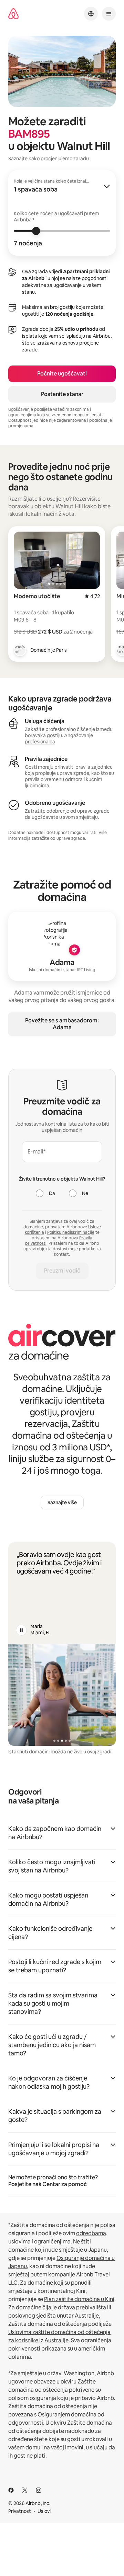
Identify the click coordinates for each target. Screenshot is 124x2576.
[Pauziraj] (21, 1630)
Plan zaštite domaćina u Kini (79, 2299)
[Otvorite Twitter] (25, 2490)
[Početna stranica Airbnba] (13, 14)
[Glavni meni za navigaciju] (109, 14)
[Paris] (20, 650)
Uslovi (44, 2511)
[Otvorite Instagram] (39, 2490)
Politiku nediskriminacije (71, 1232)
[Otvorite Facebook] (11, 2490)
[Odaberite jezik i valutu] (91, 14)
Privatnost (20, 2511)
